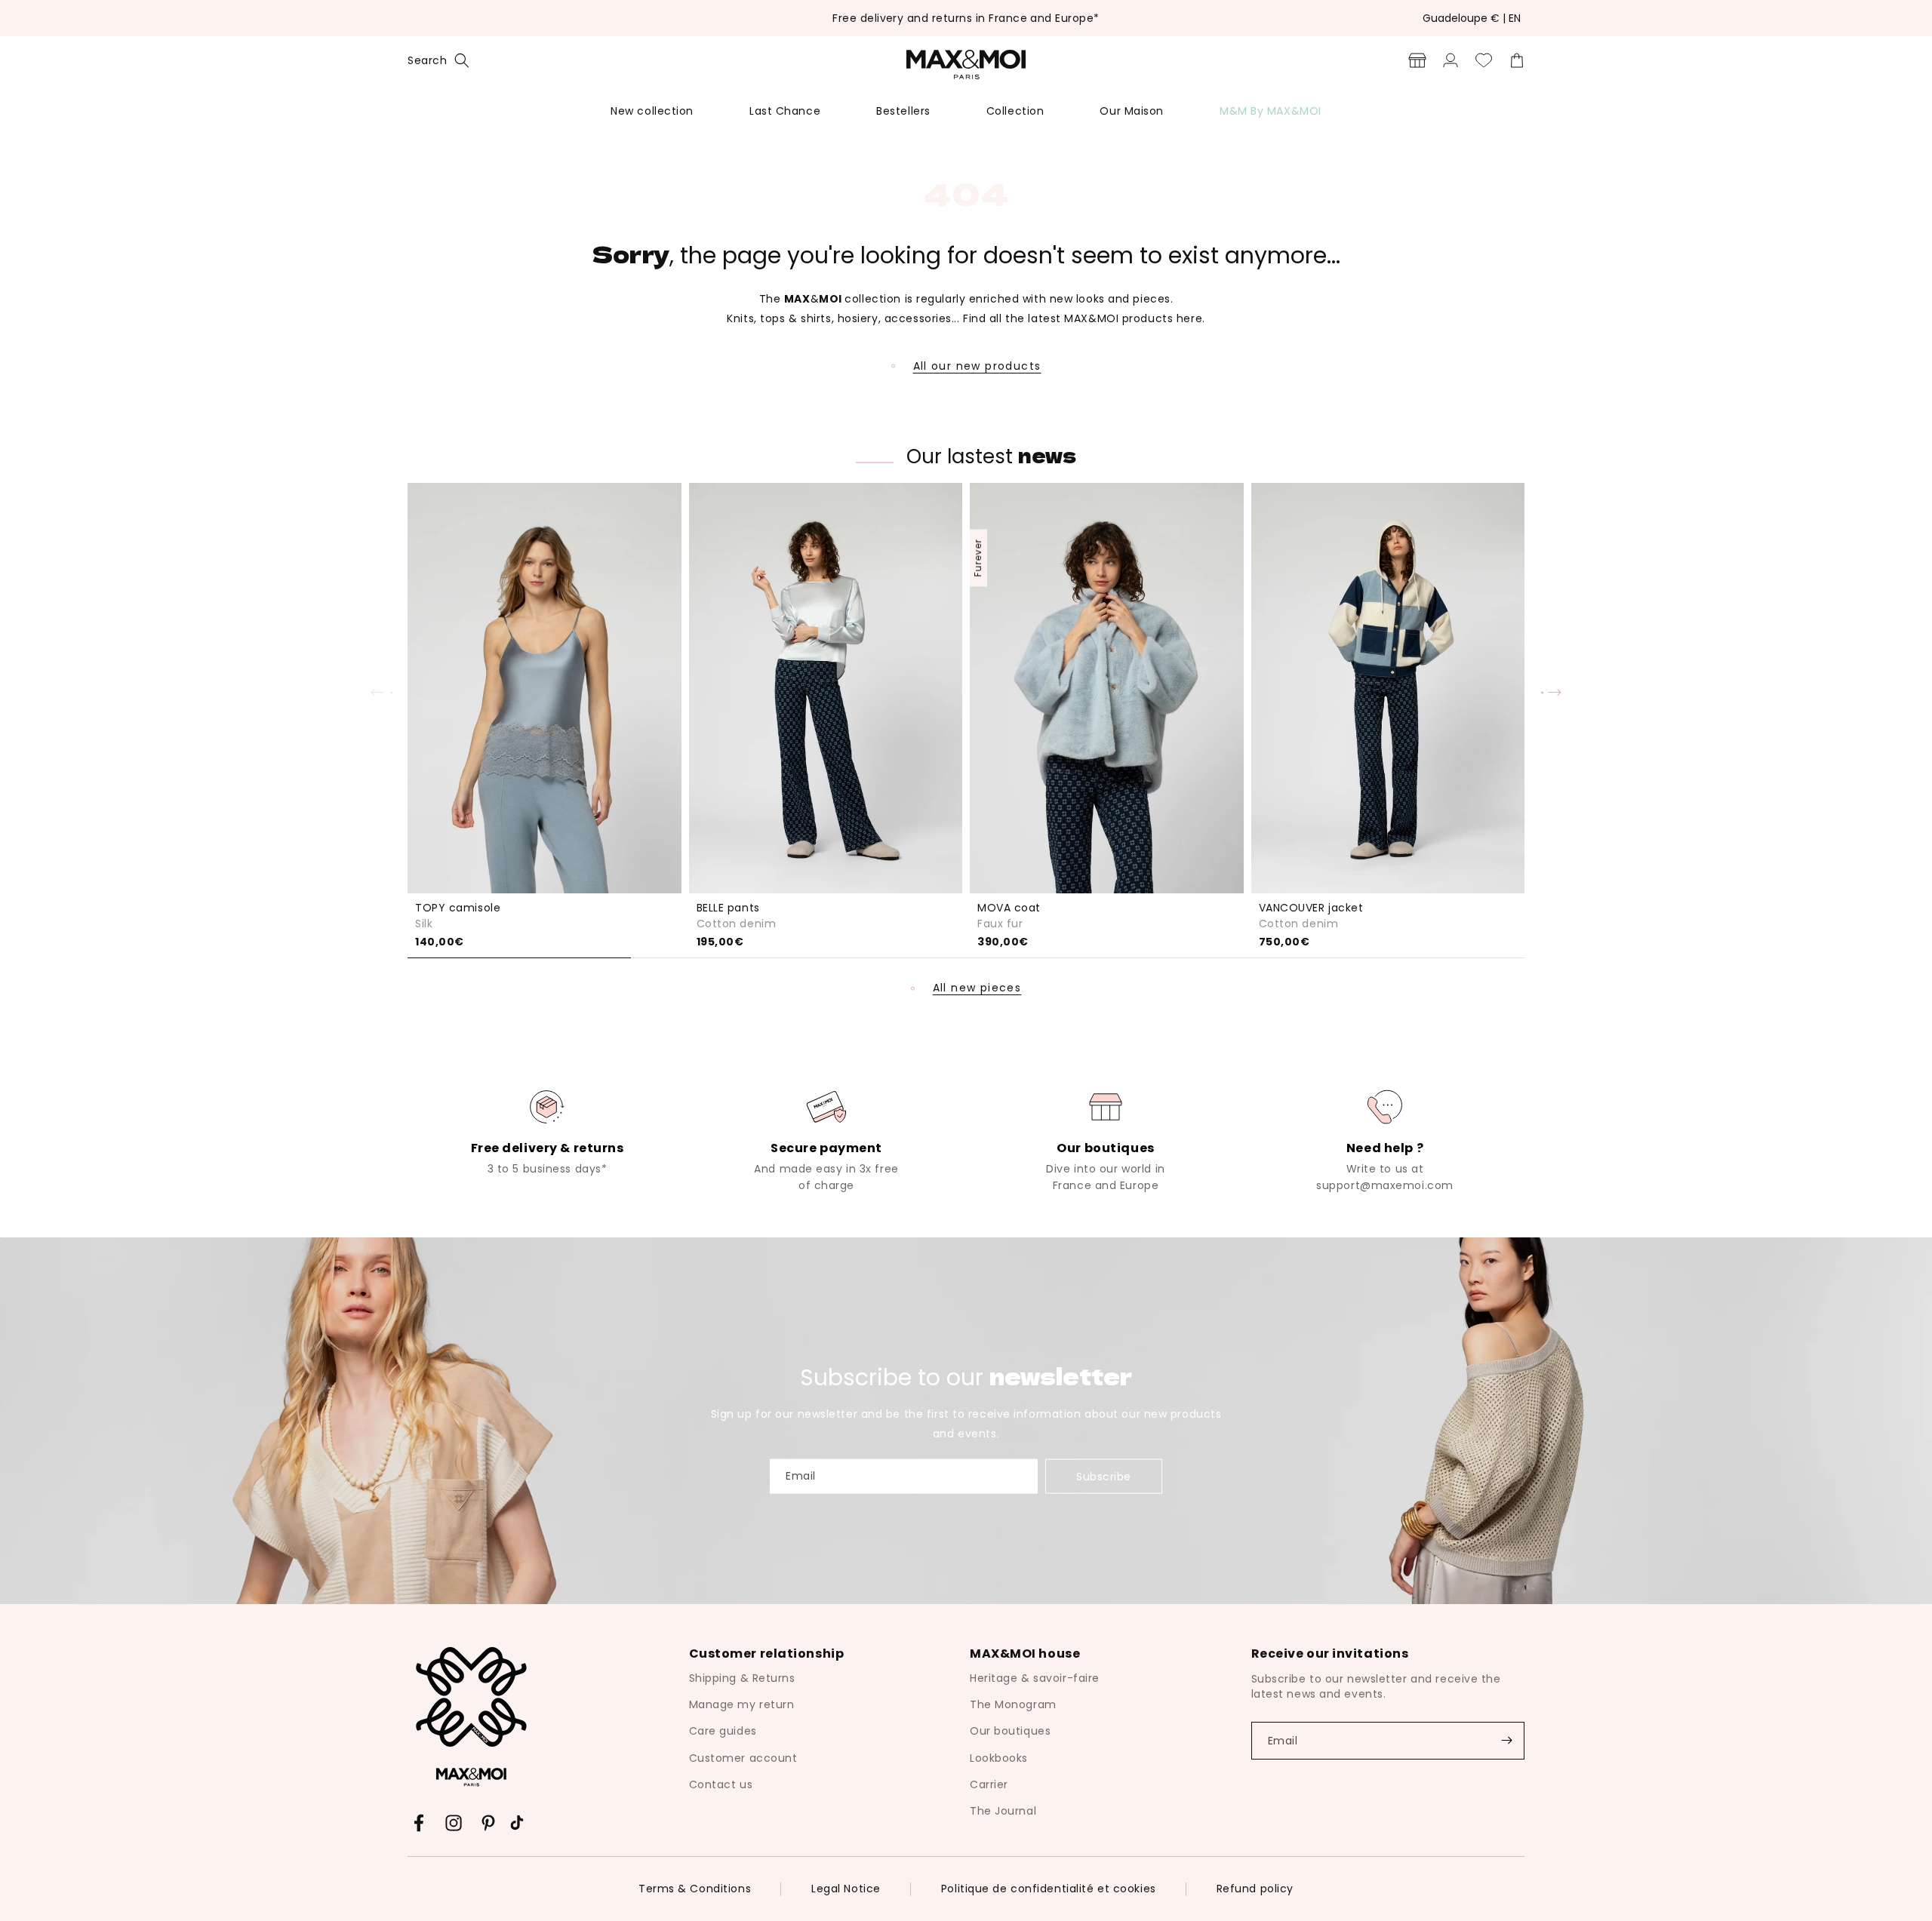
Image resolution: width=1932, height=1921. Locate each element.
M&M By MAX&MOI (1271, 111)
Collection (1015, 111)
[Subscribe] (1506, 1741)
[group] (547, 1131)
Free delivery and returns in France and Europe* (966, 18)
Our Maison (1132, 111)
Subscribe (1104, 1476)
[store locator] (1417, 60)
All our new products (977, 366)
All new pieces (977, 988)
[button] (438, 60)
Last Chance (785, 111)
